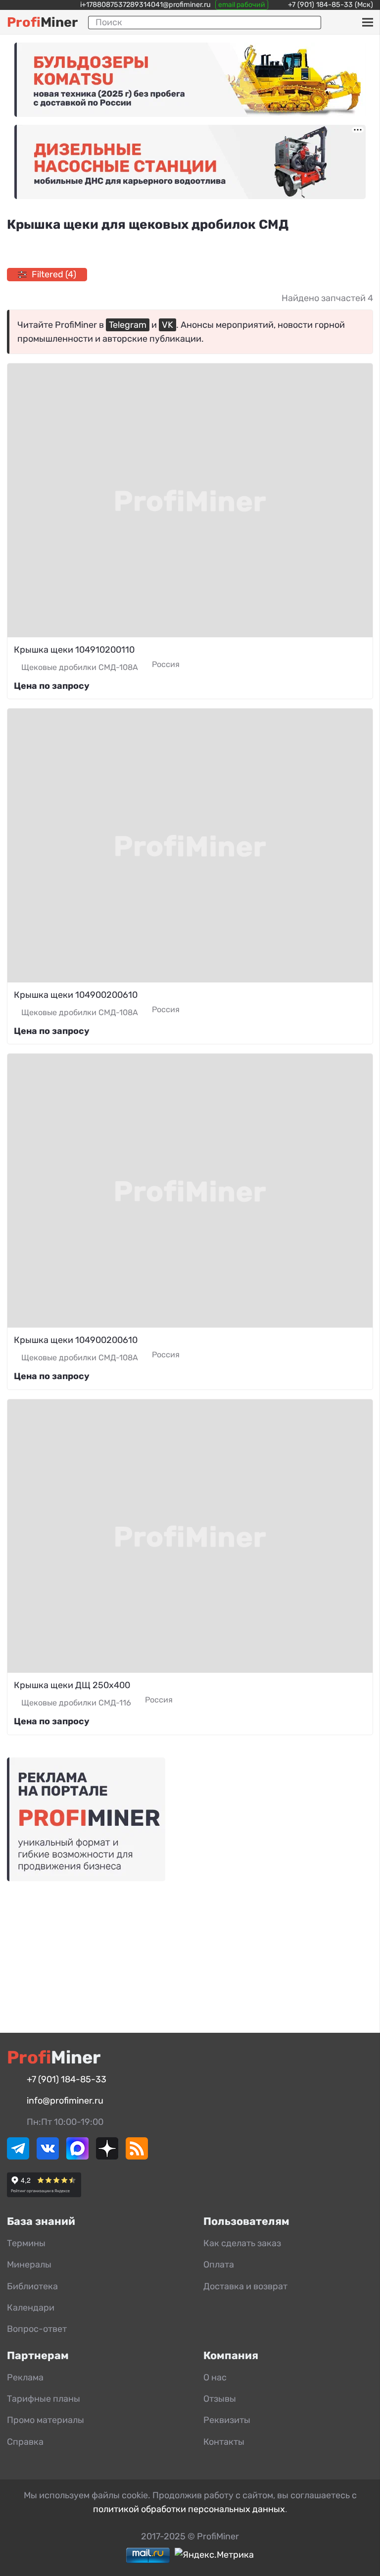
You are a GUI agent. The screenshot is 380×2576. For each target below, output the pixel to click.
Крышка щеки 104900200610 (76, 995)
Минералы (29, 2265)
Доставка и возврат (245, 2286)
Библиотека (32, 2286)
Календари (31, 2308)
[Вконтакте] (48, 2157)
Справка (25, 2442)
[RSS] (137, 2157)
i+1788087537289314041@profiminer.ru (145, 5)
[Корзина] (337, 22)
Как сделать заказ (242, 2243)
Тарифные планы (44, 2399)
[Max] (77, 2157)
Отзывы (220, 2399)
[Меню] (367, 22)
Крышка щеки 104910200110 (74, 650)
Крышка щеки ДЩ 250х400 (72, 1685)
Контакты (224, 2442)
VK (167, 325)
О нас (215, 2377)
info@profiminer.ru (65, 2101)
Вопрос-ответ (37, 2329)
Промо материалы (46, 2420)
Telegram (128, 325)
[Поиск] (310, 22)
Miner (42, 22)
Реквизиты (227, 2420)
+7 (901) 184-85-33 (320, 5)
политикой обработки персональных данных (189, 2509)
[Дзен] (107, 2157)
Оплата (219, 2265)
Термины (26, 2243)
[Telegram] (18, 2157)
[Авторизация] (351, 22)
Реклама (25, 2377)
